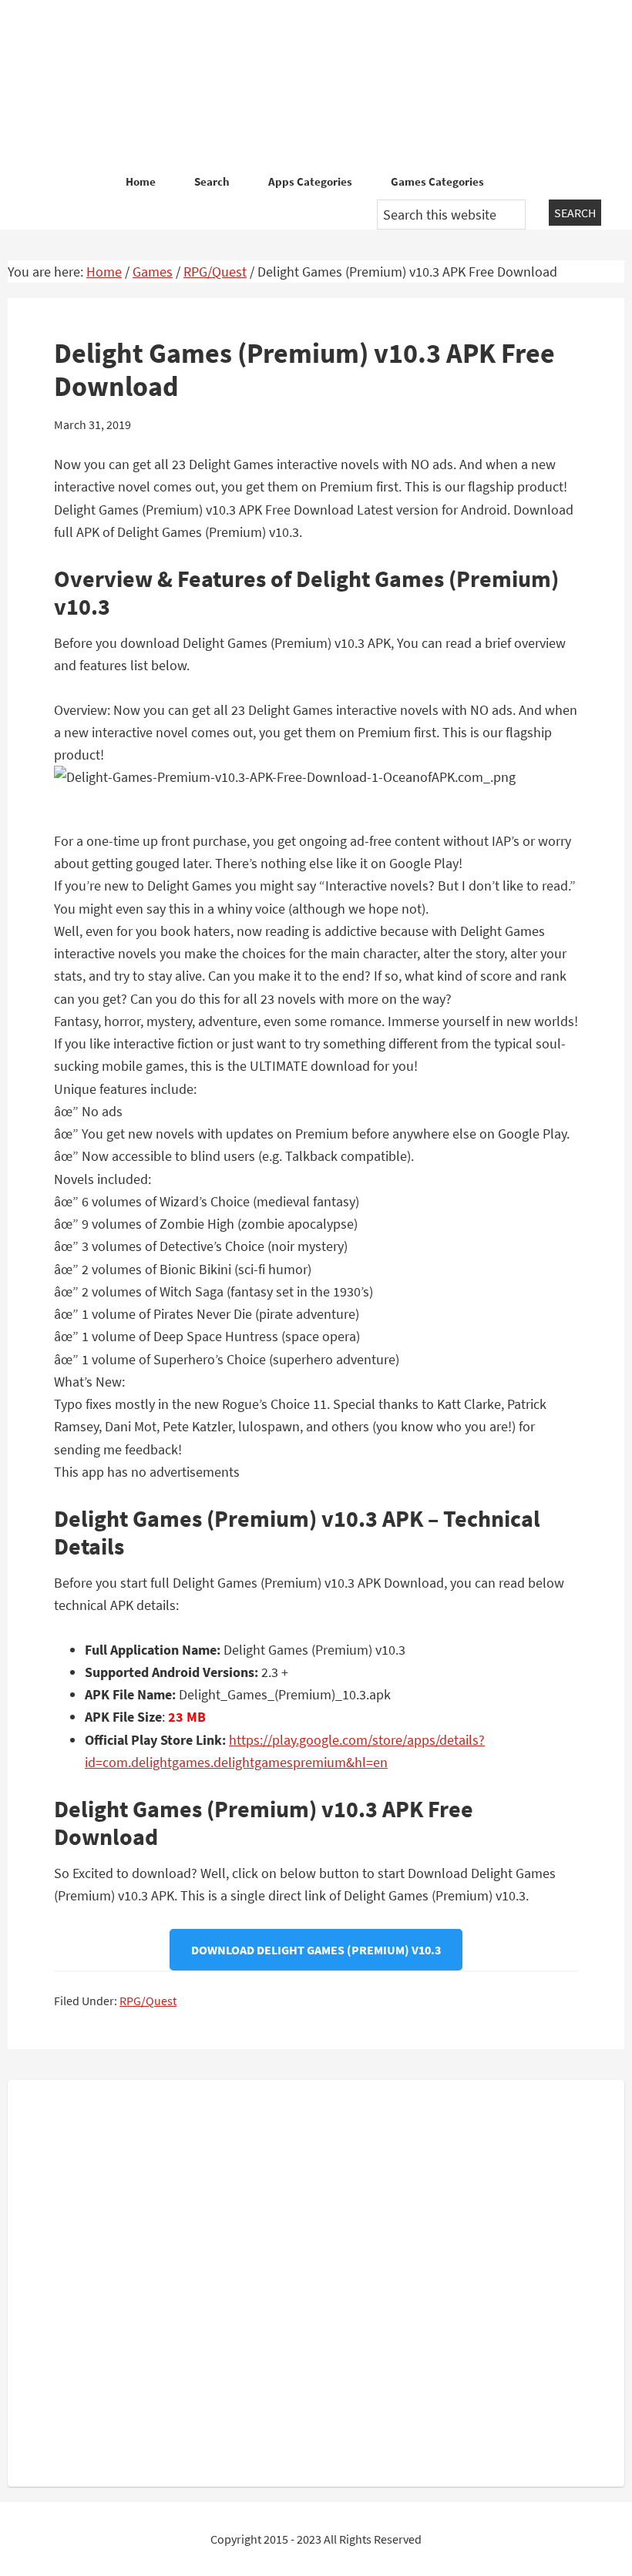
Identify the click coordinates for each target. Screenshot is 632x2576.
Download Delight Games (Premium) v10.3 (316, 1950)
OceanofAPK (316, 85)
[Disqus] (316, 2280)
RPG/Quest (148, 2001)
